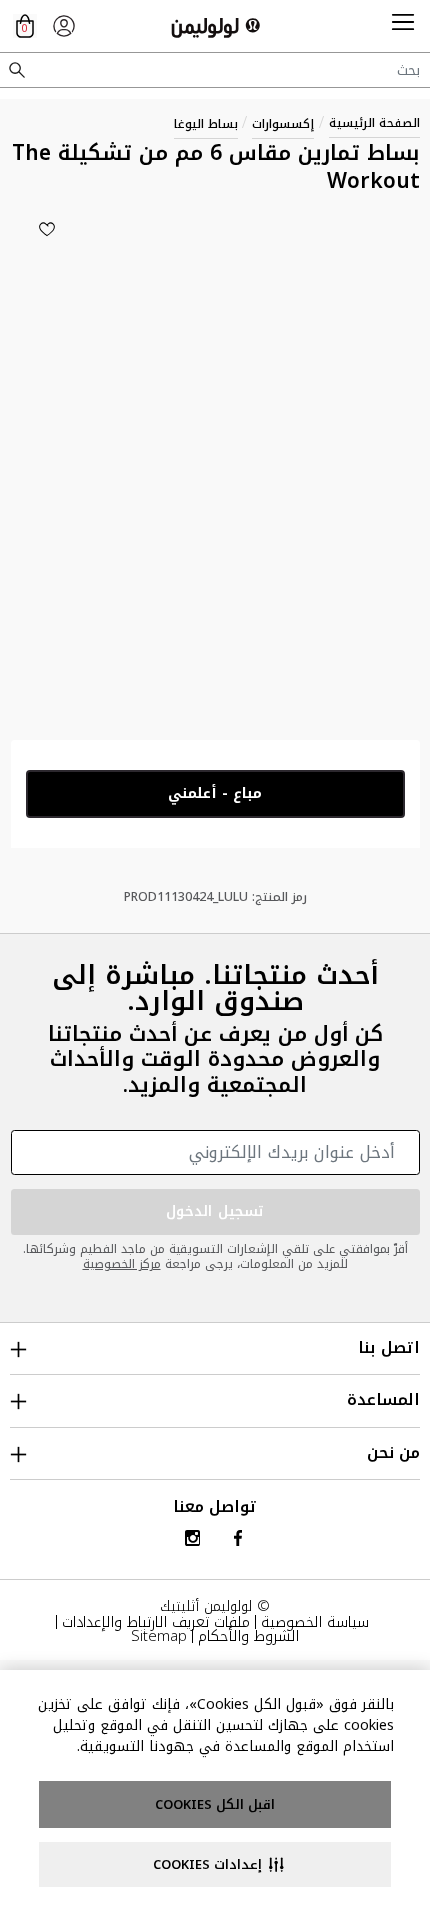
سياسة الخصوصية (315, 1622)
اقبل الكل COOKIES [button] (215, 1804)
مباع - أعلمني (215, 793)
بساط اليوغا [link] (206, 124)
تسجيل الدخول (215, 1211)
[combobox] (215, 70)
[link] (64, 26)
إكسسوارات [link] (283, 124)
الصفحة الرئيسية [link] (374, 123)
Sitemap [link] (159, 1636)
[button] (403, 26)
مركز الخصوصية (122, 1264)
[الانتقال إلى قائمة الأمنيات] (47, 229)
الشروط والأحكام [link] (248, 1636)
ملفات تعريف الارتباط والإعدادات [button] (156, 1622)
